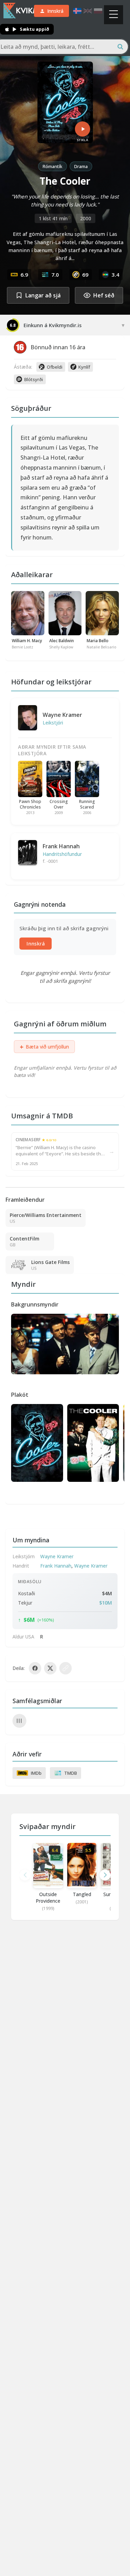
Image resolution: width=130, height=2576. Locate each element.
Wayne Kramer (62, 715)
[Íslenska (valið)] (77, 11)
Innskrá (36, 944)
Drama (81, 166)
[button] (105, 1875)
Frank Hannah (61, 846)
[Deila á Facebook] (35, 1668)
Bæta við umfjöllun (44, 1047)
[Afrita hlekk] (66, 1668)
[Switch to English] (88, 11)
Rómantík (53, 166)
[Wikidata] (19, 1721)
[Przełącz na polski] (98, 11)
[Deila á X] (50, 1668)
